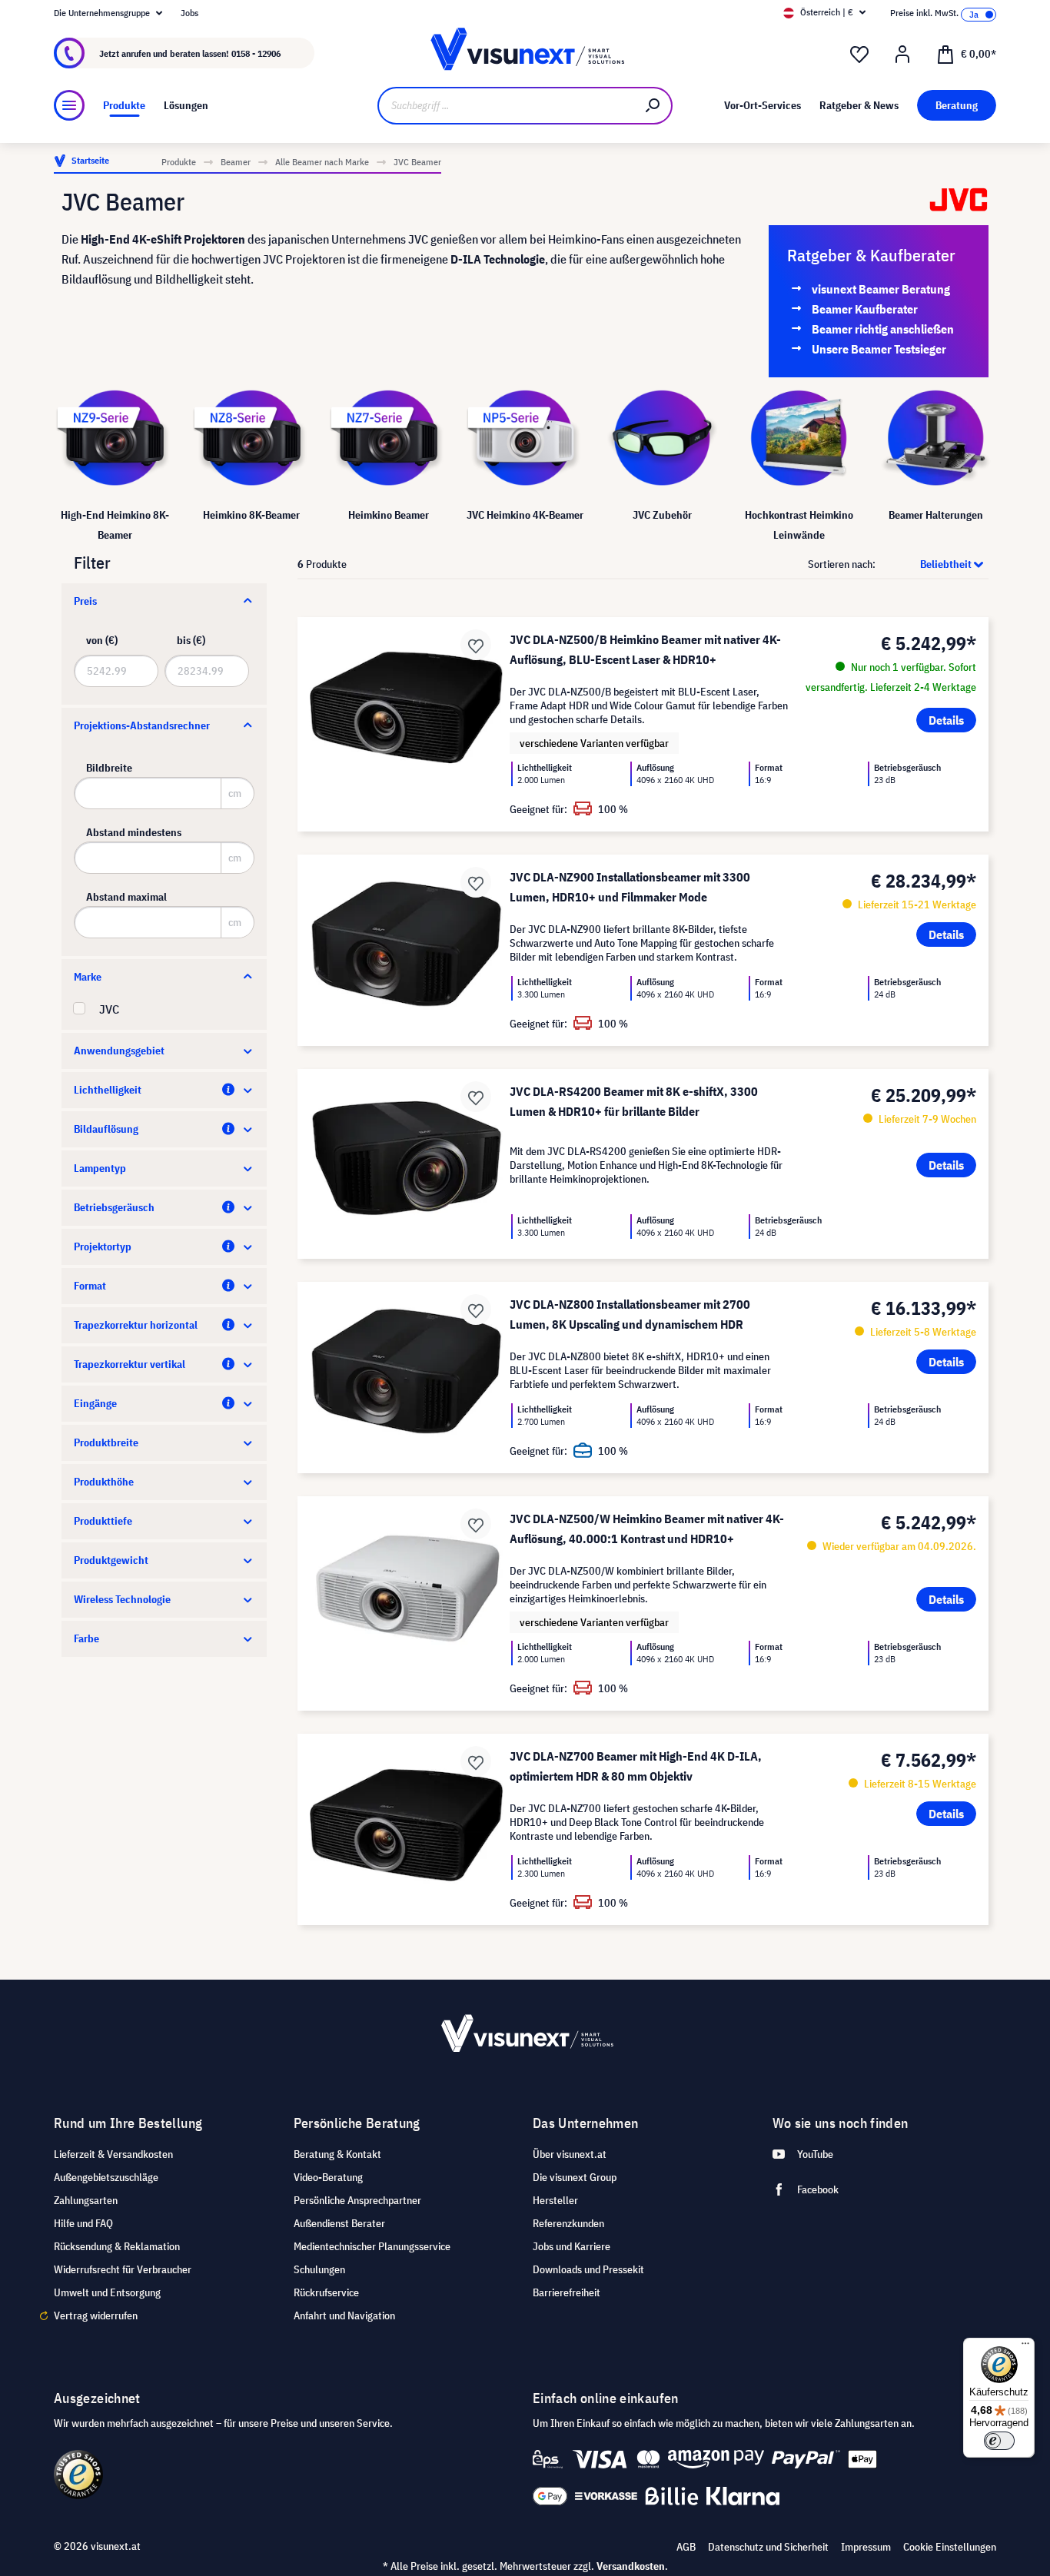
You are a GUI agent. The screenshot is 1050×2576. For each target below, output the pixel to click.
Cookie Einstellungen (950, 2547)
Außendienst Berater (339, 2223)
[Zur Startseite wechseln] (525, 53)
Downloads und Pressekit (588, 2269)
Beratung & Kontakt (337, 2154)
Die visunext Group (575, 2177)
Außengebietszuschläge (106, 2177)
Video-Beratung (328, 2177)
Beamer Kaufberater (865, 309)
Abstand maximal (126, 897)
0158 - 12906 (256, 53)
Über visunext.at (570, 2154)
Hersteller (555, 2200)
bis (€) (191, 640)
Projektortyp (103, 1247)
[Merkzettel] (859, 55)
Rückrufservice (326, 2292)
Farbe (86, 1638)
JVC (109, 1009)
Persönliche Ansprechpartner (357, 2200)
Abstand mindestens (134, 832)
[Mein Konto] (902, 55)
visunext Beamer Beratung (881, 289)
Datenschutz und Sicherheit (768, 2547)
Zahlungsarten (86, 2200)
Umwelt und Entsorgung (107, 2292)
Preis (85, 601)
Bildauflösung (106, 1129)
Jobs (189, 13)
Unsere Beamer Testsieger (879, 349)
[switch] (999, 2441)
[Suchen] (653, 106)
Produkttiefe (103, 1521)
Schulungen (319, 2269)
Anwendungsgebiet (119, 1051)
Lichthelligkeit (108, 1090)
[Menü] (69, 105)
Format (90, 1286)
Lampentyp (100, 1168)
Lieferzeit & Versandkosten (113, 2154)
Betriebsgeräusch (114, 1207)
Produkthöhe (104, 1482)
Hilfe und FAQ (83, 2223)
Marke (88, 977)
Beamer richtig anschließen (883, 329)
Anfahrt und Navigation (344, 2315)
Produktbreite (106, 1442)
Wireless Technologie (122, 1599)
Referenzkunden (568, 2223)
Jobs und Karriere (572, 2246)
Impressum (866, 2547)
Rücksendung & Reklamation (117, 2246)
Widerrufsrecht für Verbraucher (123, 2269)
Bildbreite (109, 768)
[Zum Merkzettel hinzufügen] (476, 645)
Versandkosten (631, 2566)
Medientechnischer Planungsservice (372, 2246)
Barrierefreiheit (567, 2292)
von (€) (102, 640)
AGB (686, 2547)
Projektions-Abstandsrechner (142, 725)
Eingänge (95, 1403)
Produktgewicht (111, 1560)
